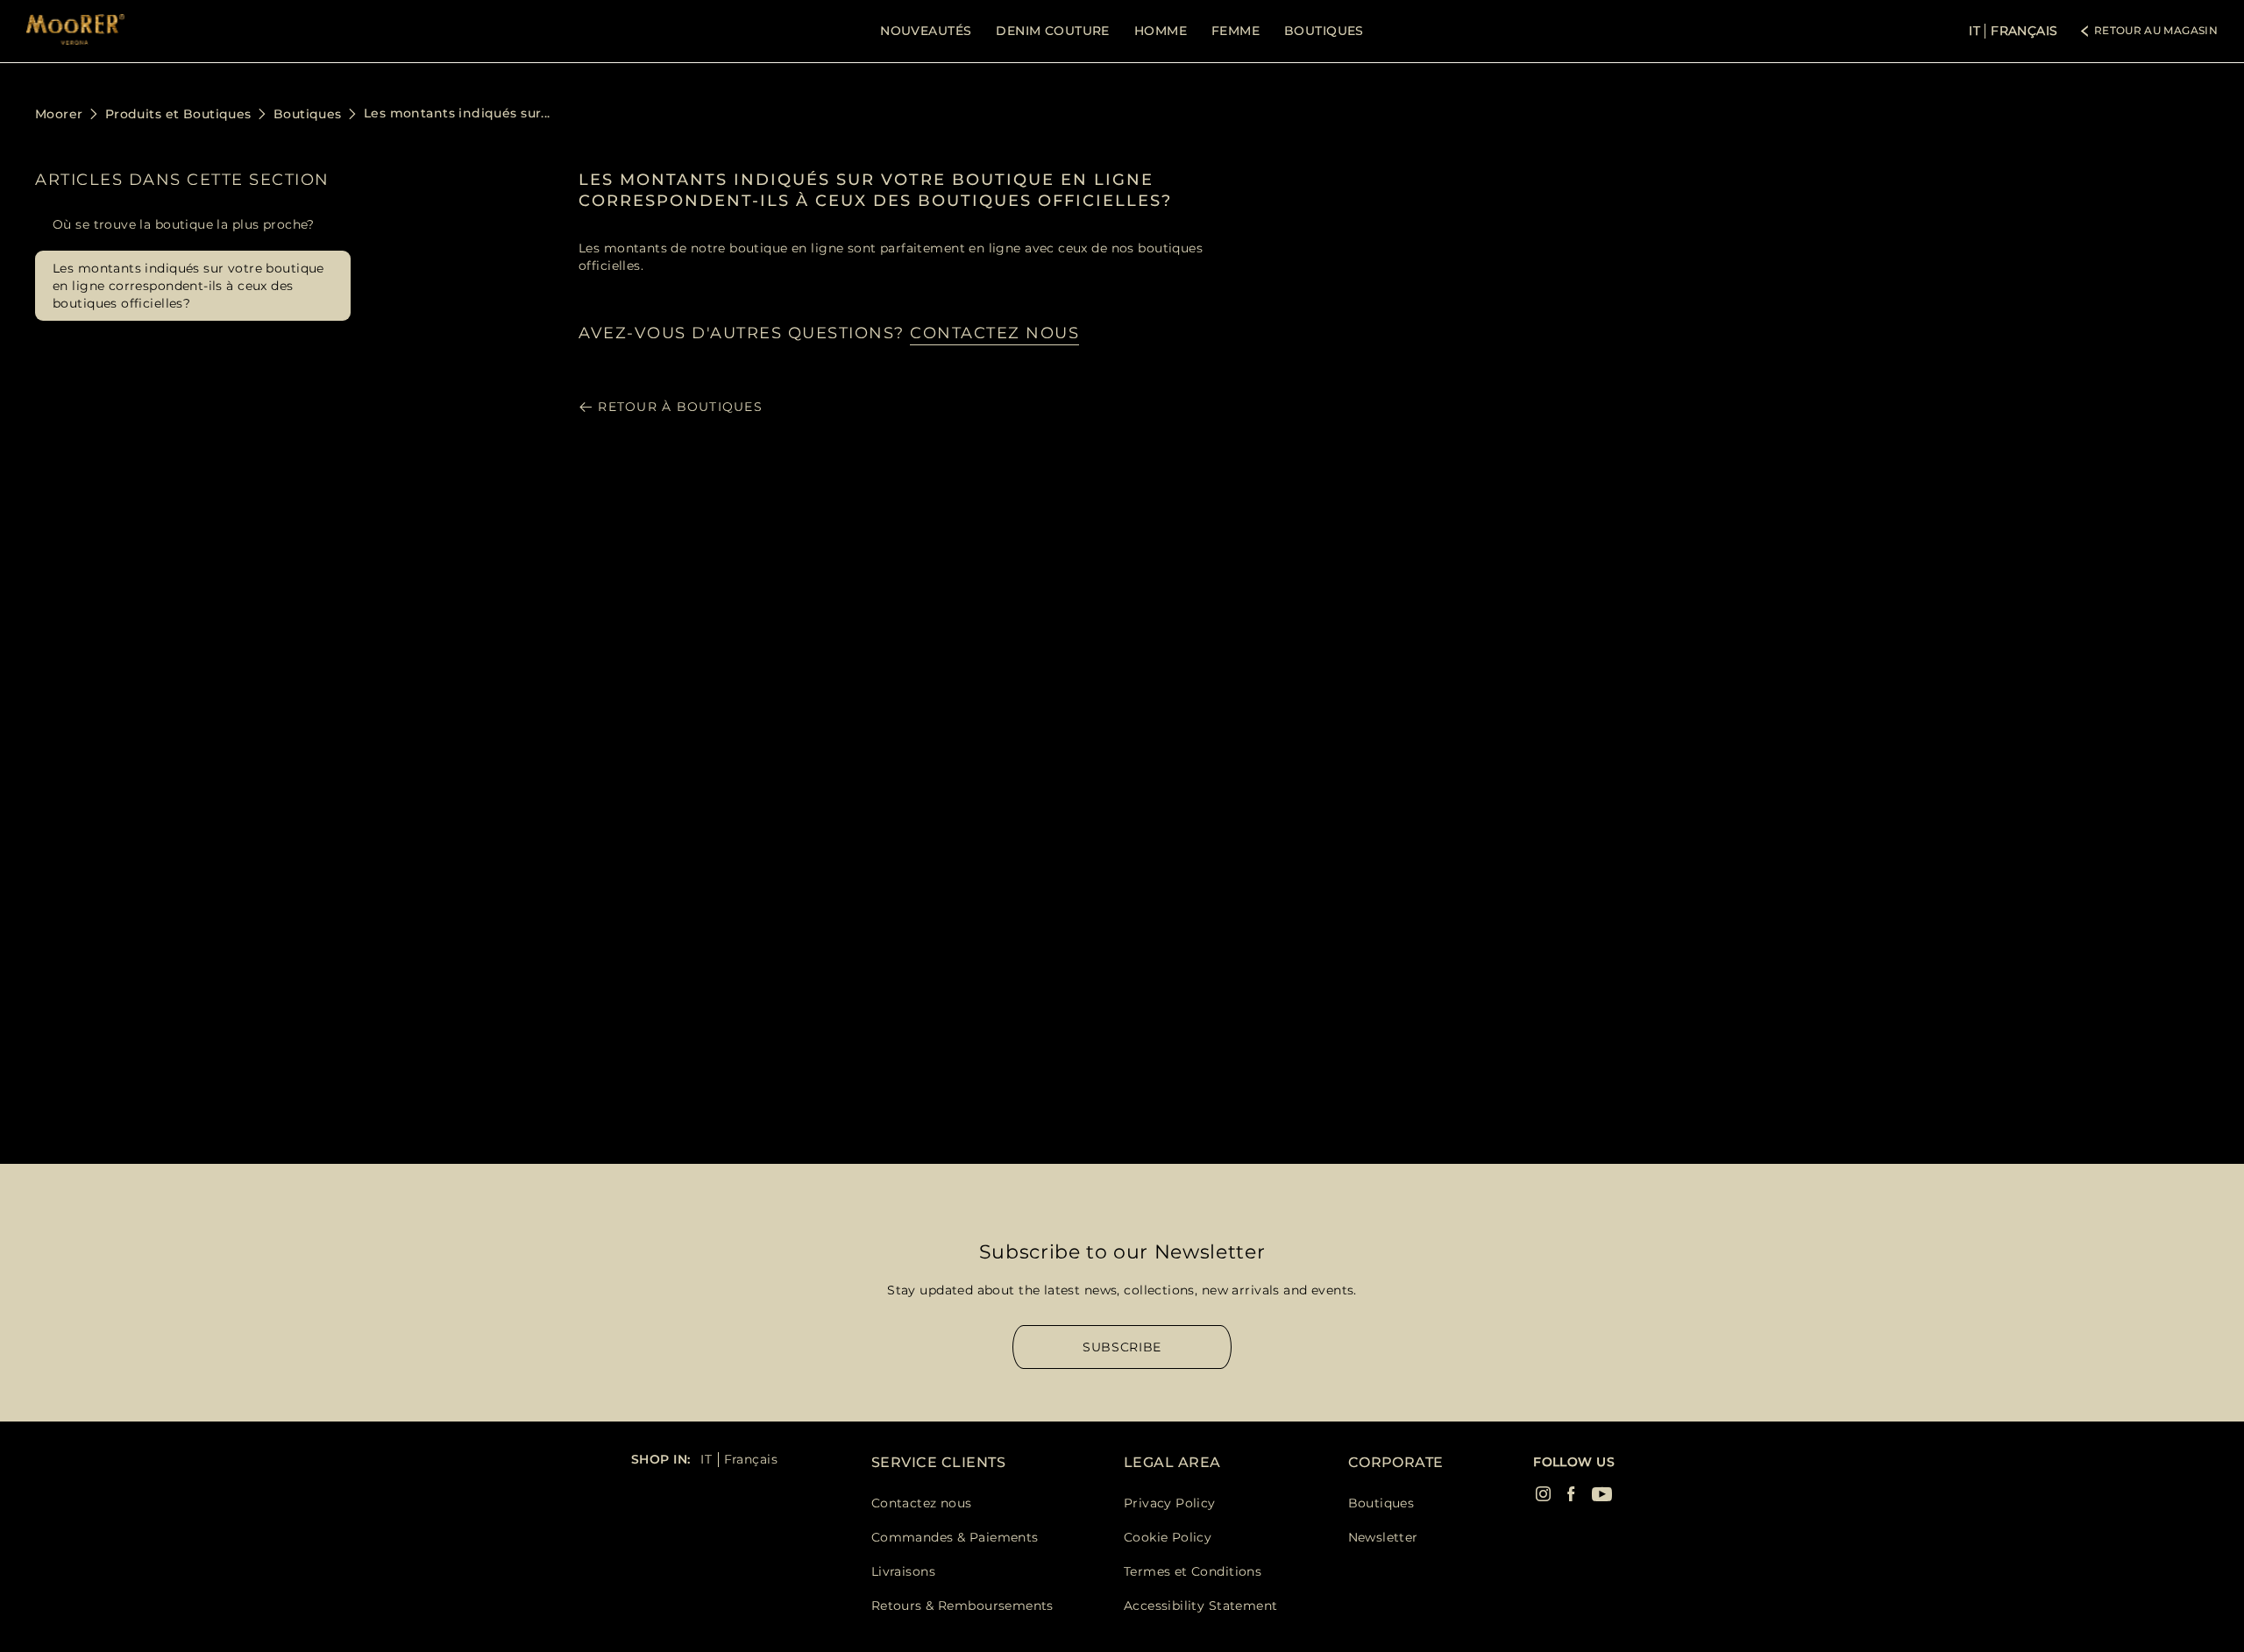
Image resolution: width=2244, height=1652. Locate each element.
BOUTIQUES (1324, 31)
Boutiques (308, 114)
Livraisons (903, 1571)
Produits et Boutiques (178, 114)
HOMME (1161, 31)
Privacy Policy (1170, 1503)
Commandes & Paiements (955, 1537)
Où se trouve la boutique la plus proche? (184, 224)
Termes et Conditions (1193, 1571)
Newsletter (1383, 1537)
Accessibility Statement (1201, 1606)
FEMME (1236, 31)
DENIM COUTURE (1052, 31)
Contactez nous (922, 1503)
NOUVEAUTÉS (926, 31)
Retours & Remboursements (962, 1606)
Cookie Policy (1168, 1537)
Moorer (59, 114)
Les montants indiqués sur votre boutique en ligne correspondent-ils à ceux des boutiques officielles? (188, 286)
